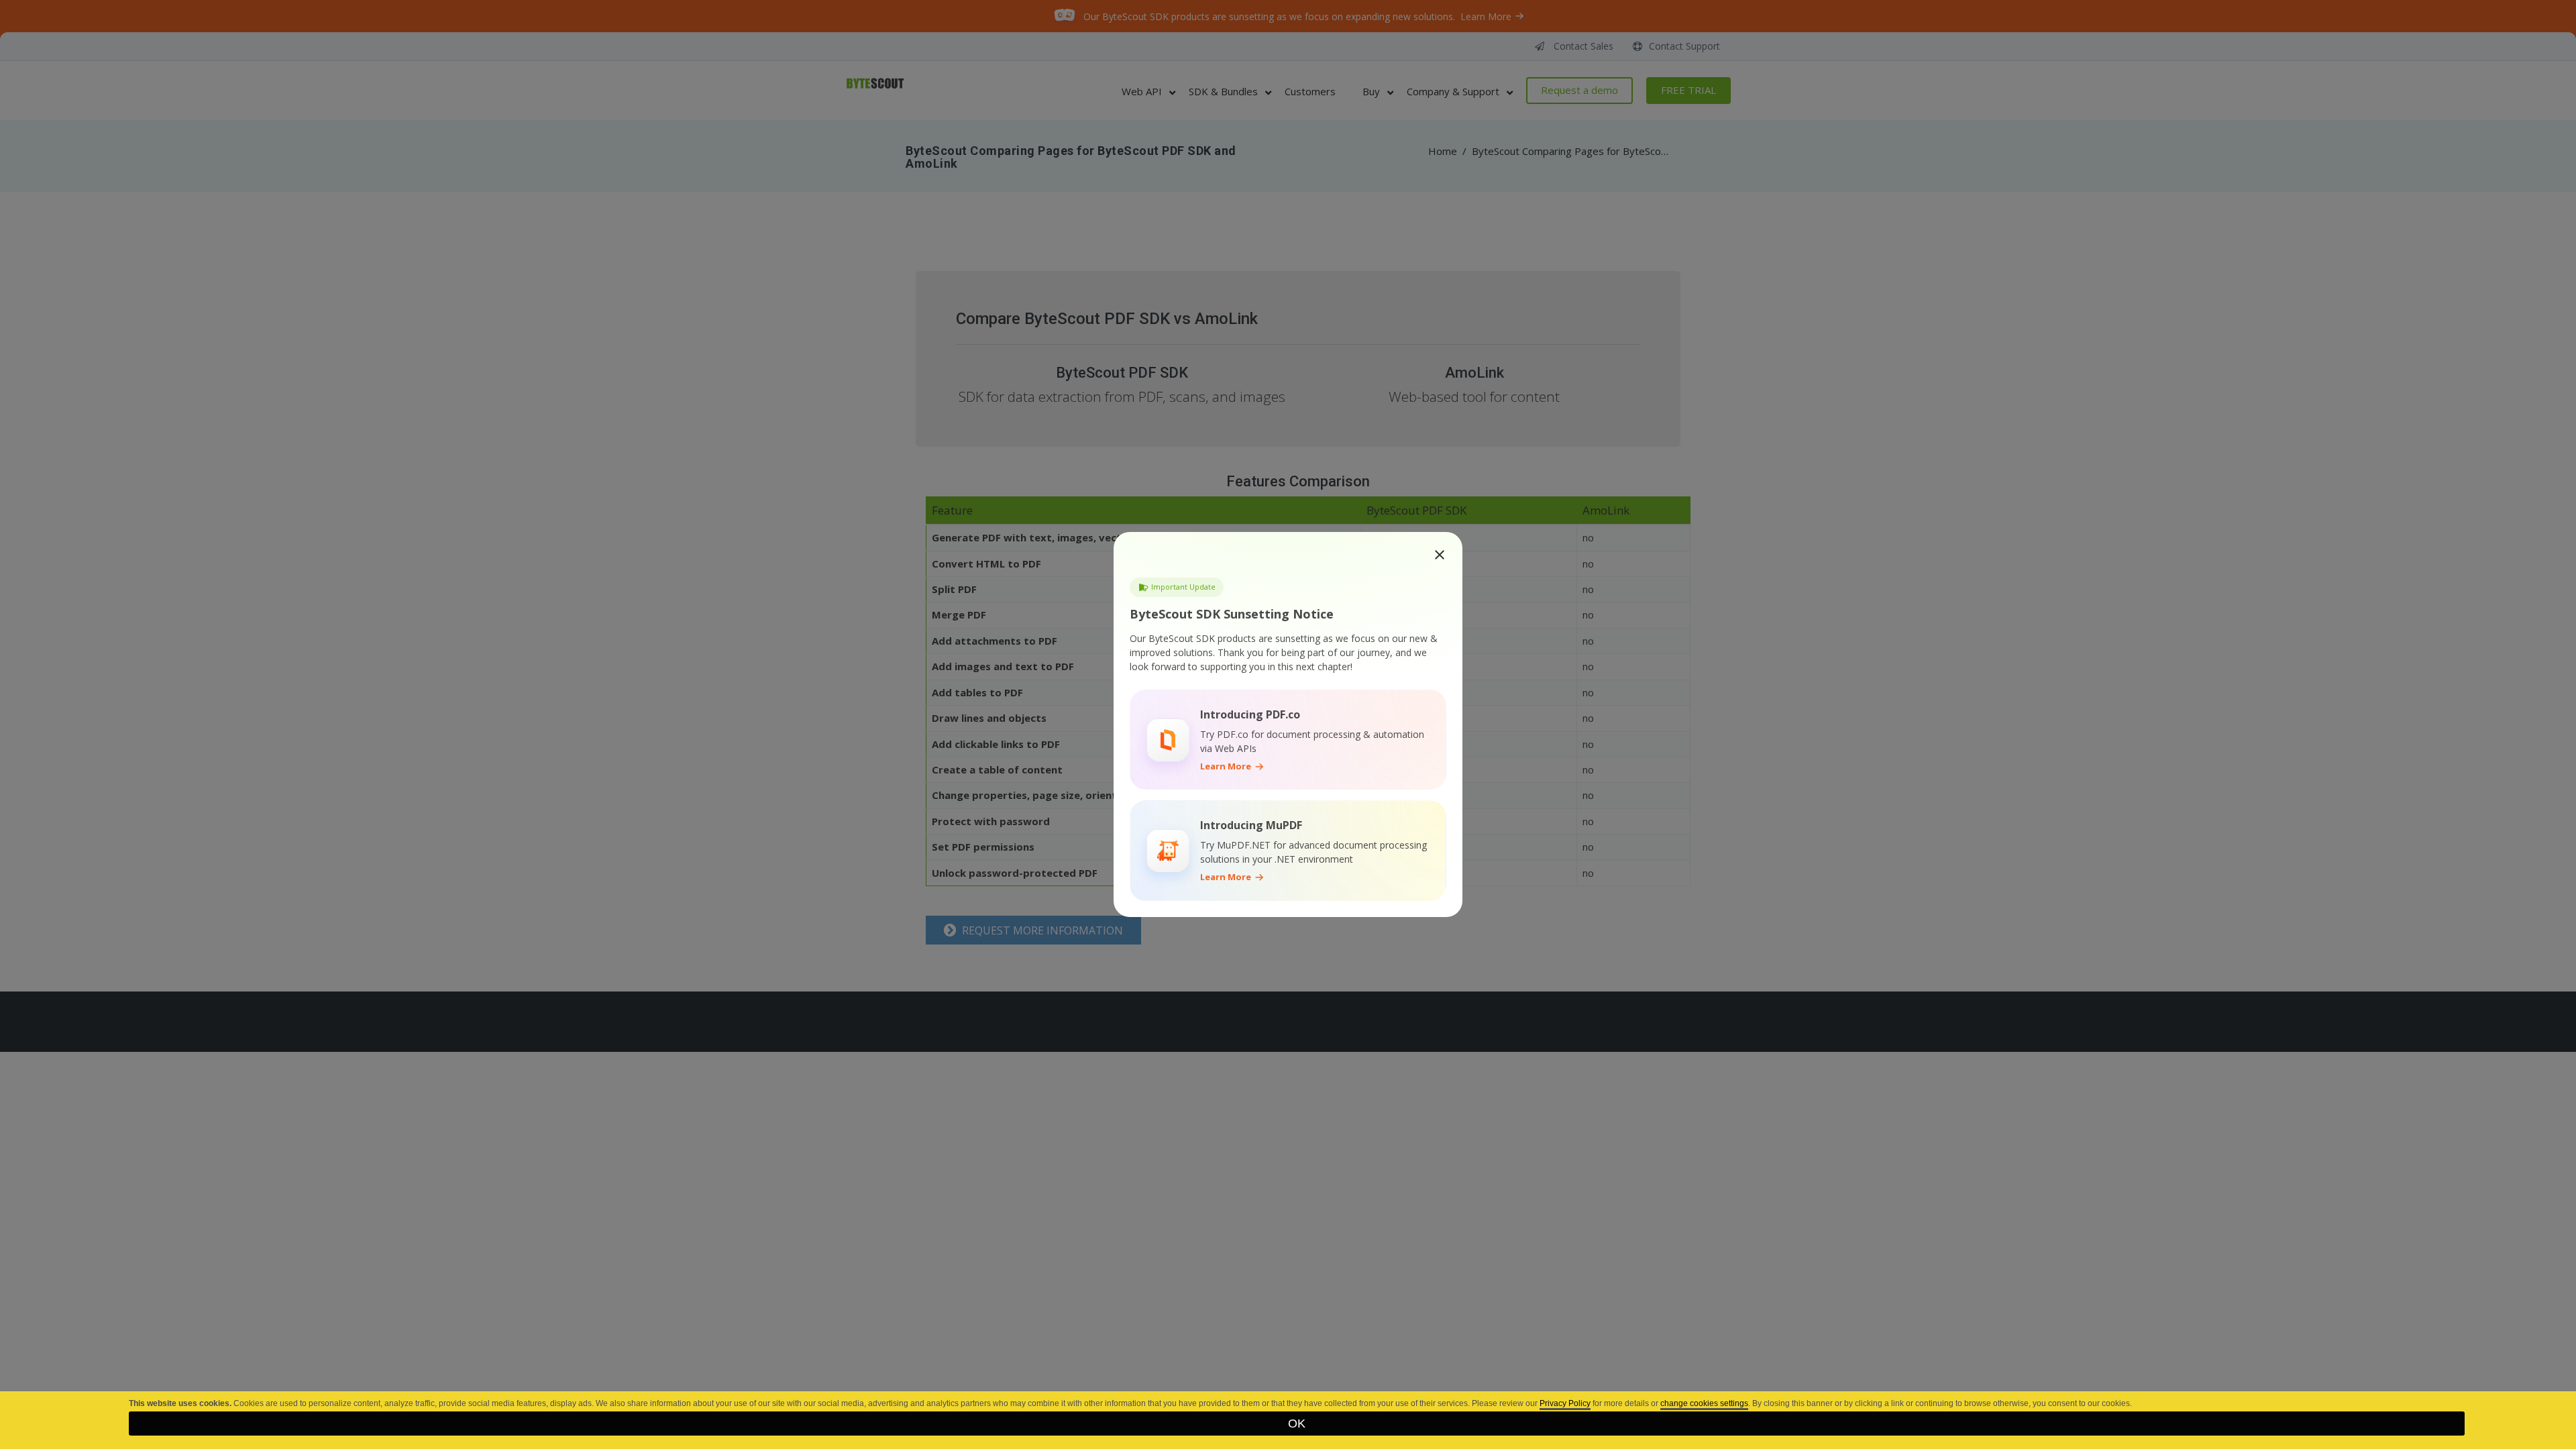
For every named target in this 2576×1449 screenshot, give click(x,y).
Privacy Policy (1565, 1403)
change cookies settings (1704, 1403)
